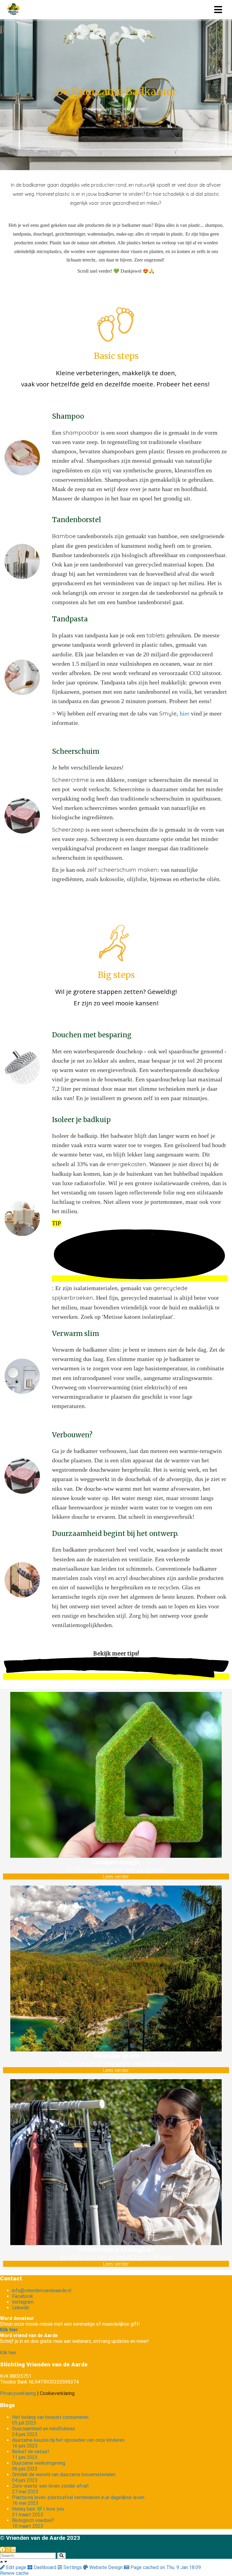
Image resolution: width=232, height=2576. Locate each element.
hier (185, 714)
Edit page (16, 2567)
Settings (73, 2567)
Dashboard (45, 2567)
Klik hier (8, 2353)
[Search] (61, 2556)
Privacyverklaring (18, 2393)
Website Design (106, 2567)
